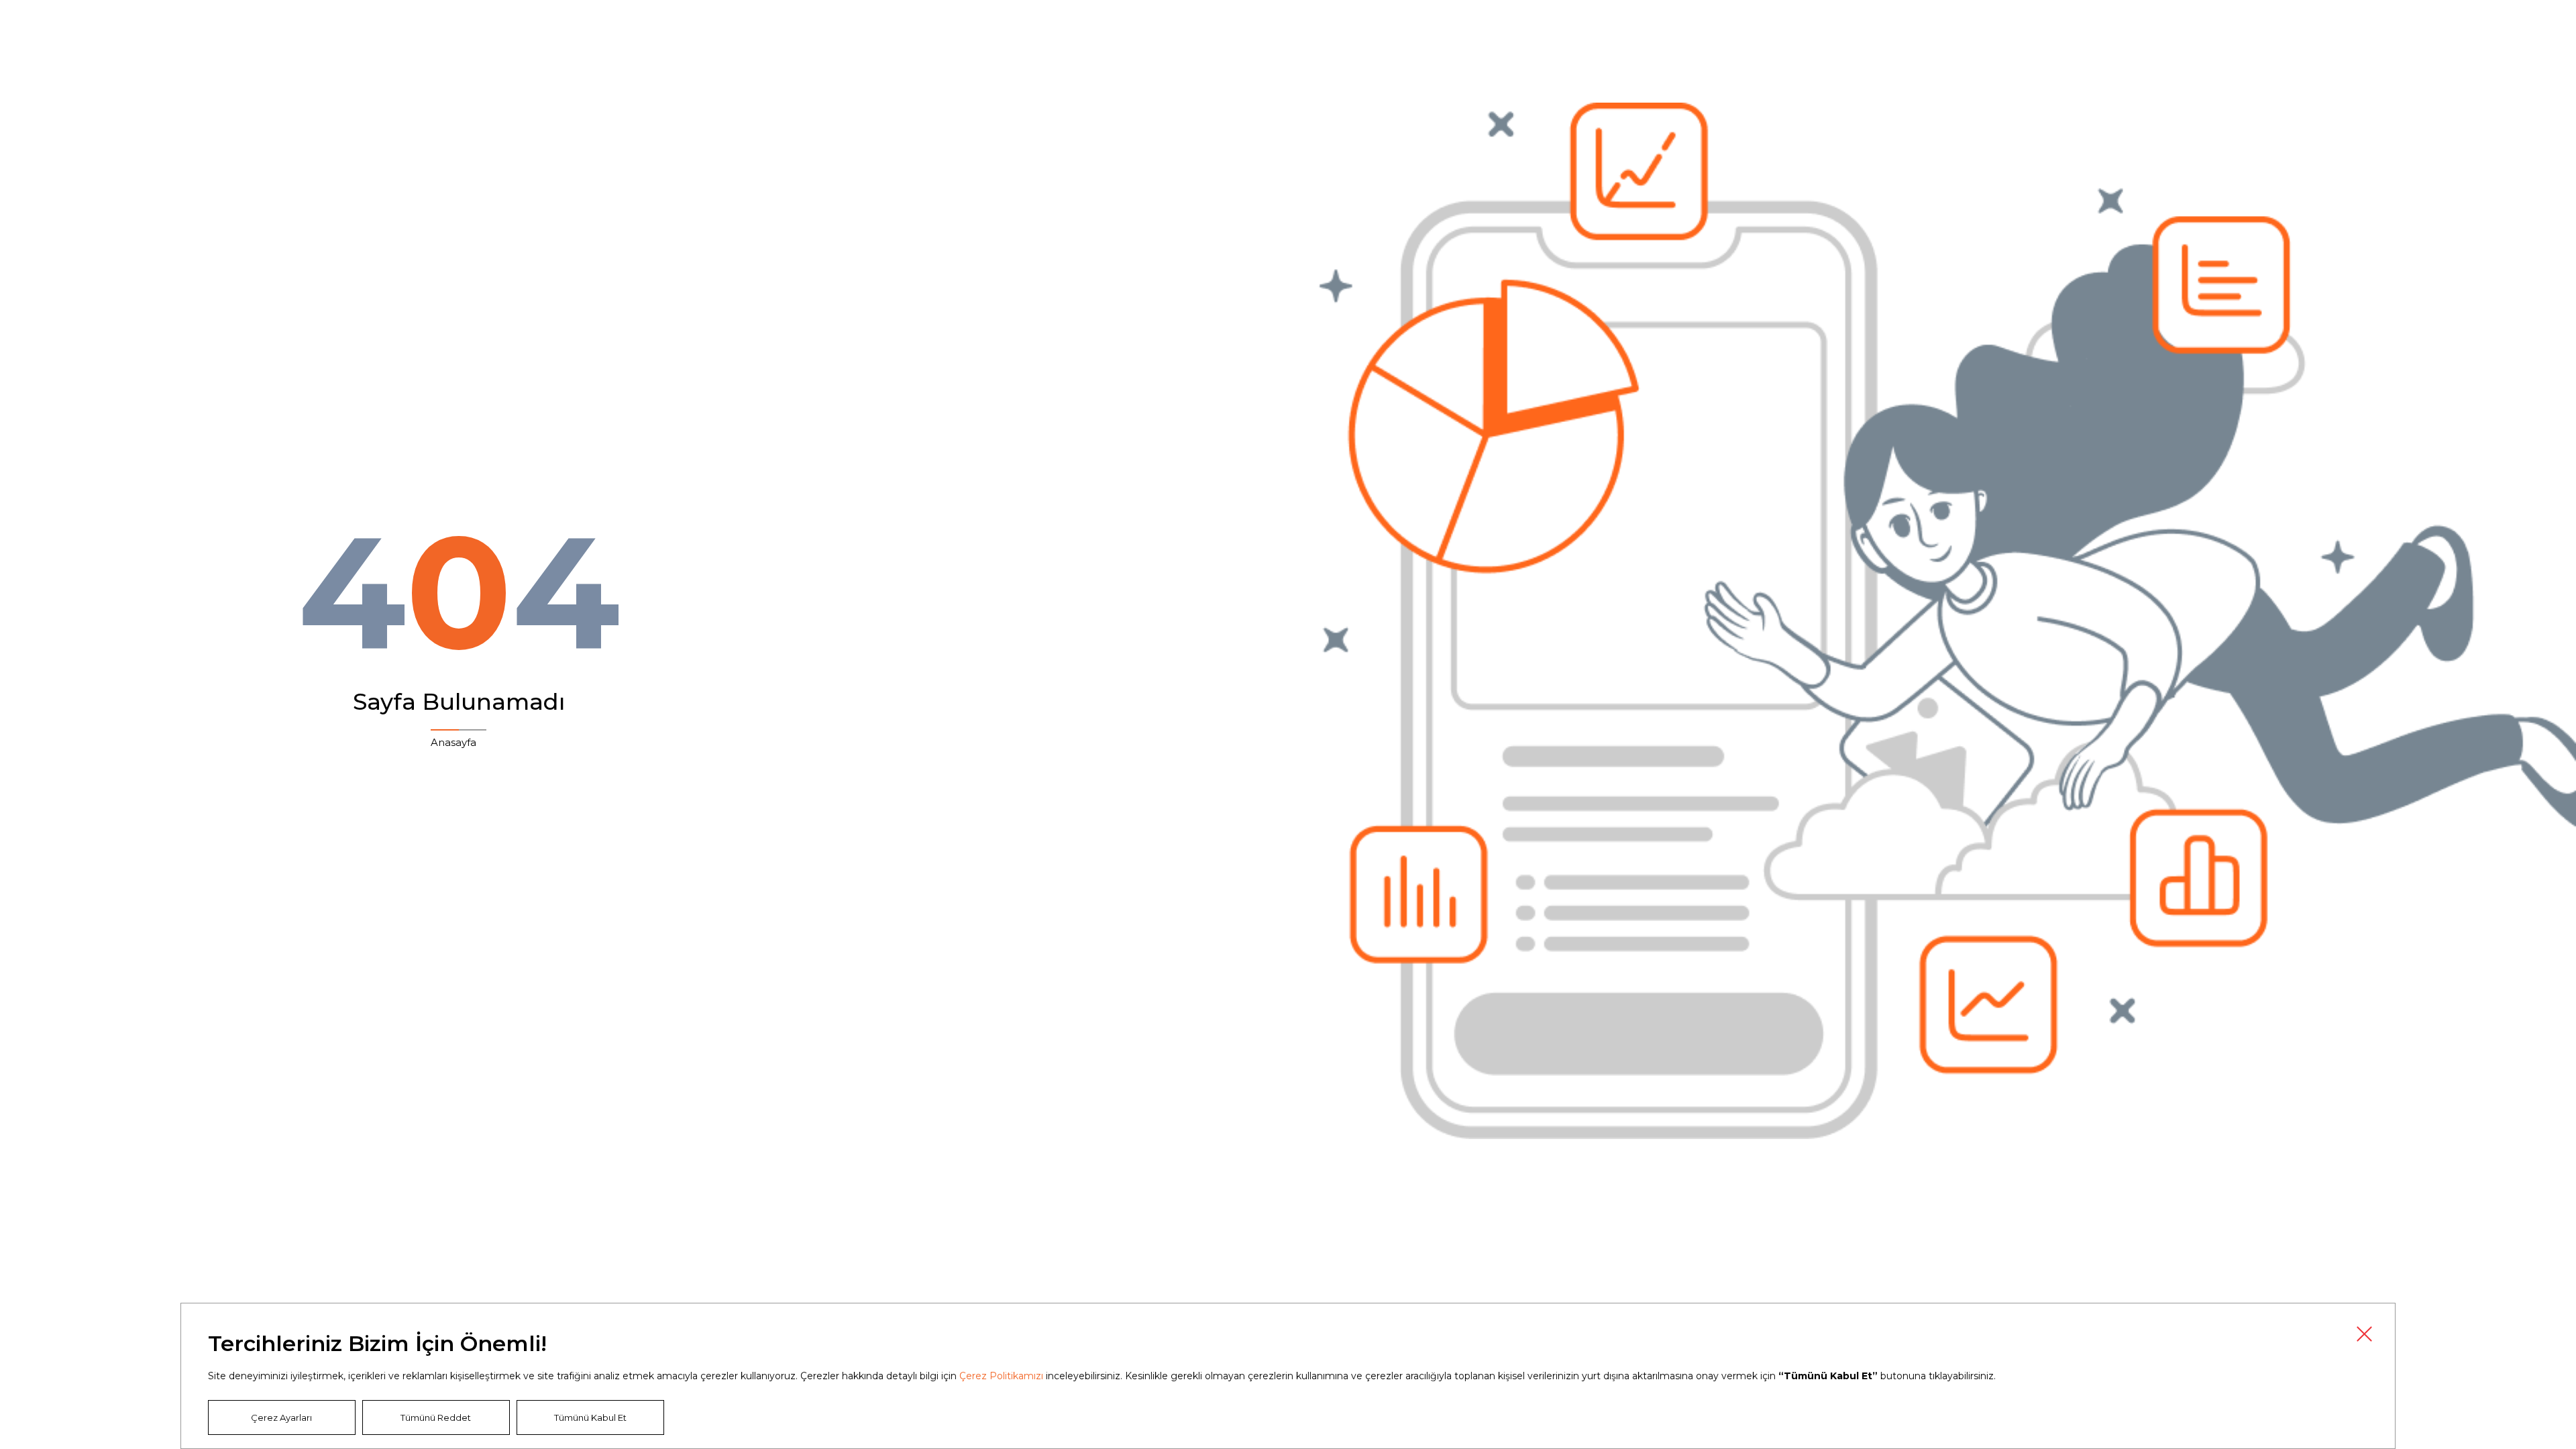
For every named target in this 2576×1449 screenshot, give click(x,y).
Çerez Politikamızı (1001, 1376)
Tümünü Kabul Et (590, 1417)
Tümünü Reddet (436, 1417)
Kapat (2364, 1334)
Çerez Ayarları (281, 1417)
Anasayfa (453, 742)
